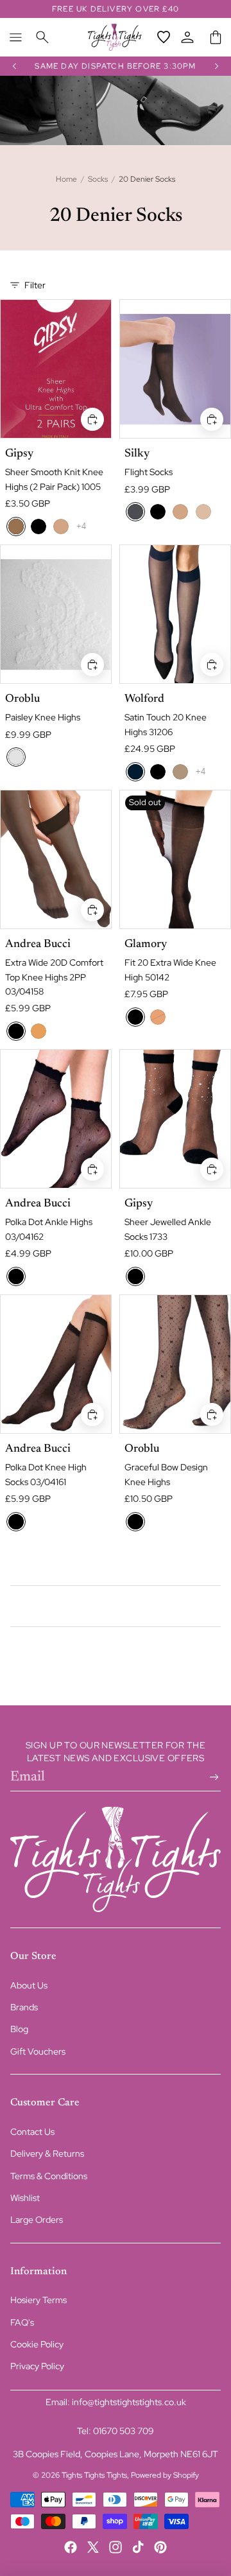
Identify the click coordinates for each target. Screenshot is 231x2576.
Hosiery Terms (38, 2300)
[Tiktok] (138, 2547)
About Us (29, 1985)
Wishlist (25, 2198)
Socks (98, 179)
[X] (93, 2547)
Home (66, 179)
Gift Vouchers (38, 2051)
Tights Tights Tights (94, 2475)
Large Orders (37, 2220)
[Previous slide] (14, 66)
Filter (35, 285)
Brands (24, 2007)
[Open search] (42, 37)
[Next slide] (217, 66)
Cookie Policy (37, 2344)
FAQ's (22, 2322)
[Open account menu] (187, 37)
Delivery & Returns (47, 2154)
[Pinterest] (160, 2547)
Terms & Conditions (49, 2176)
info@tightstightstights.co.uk (129, 2402)
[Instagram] (116, 2547)
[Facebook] (71, 2547)
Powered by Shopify (165, 2475)
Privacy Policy (37, 2366)
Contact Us (32, 2132)
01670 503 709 (124, 2431)
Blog (19, 2029)
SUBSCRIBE (212, 1777)
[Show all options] (81, 526)
